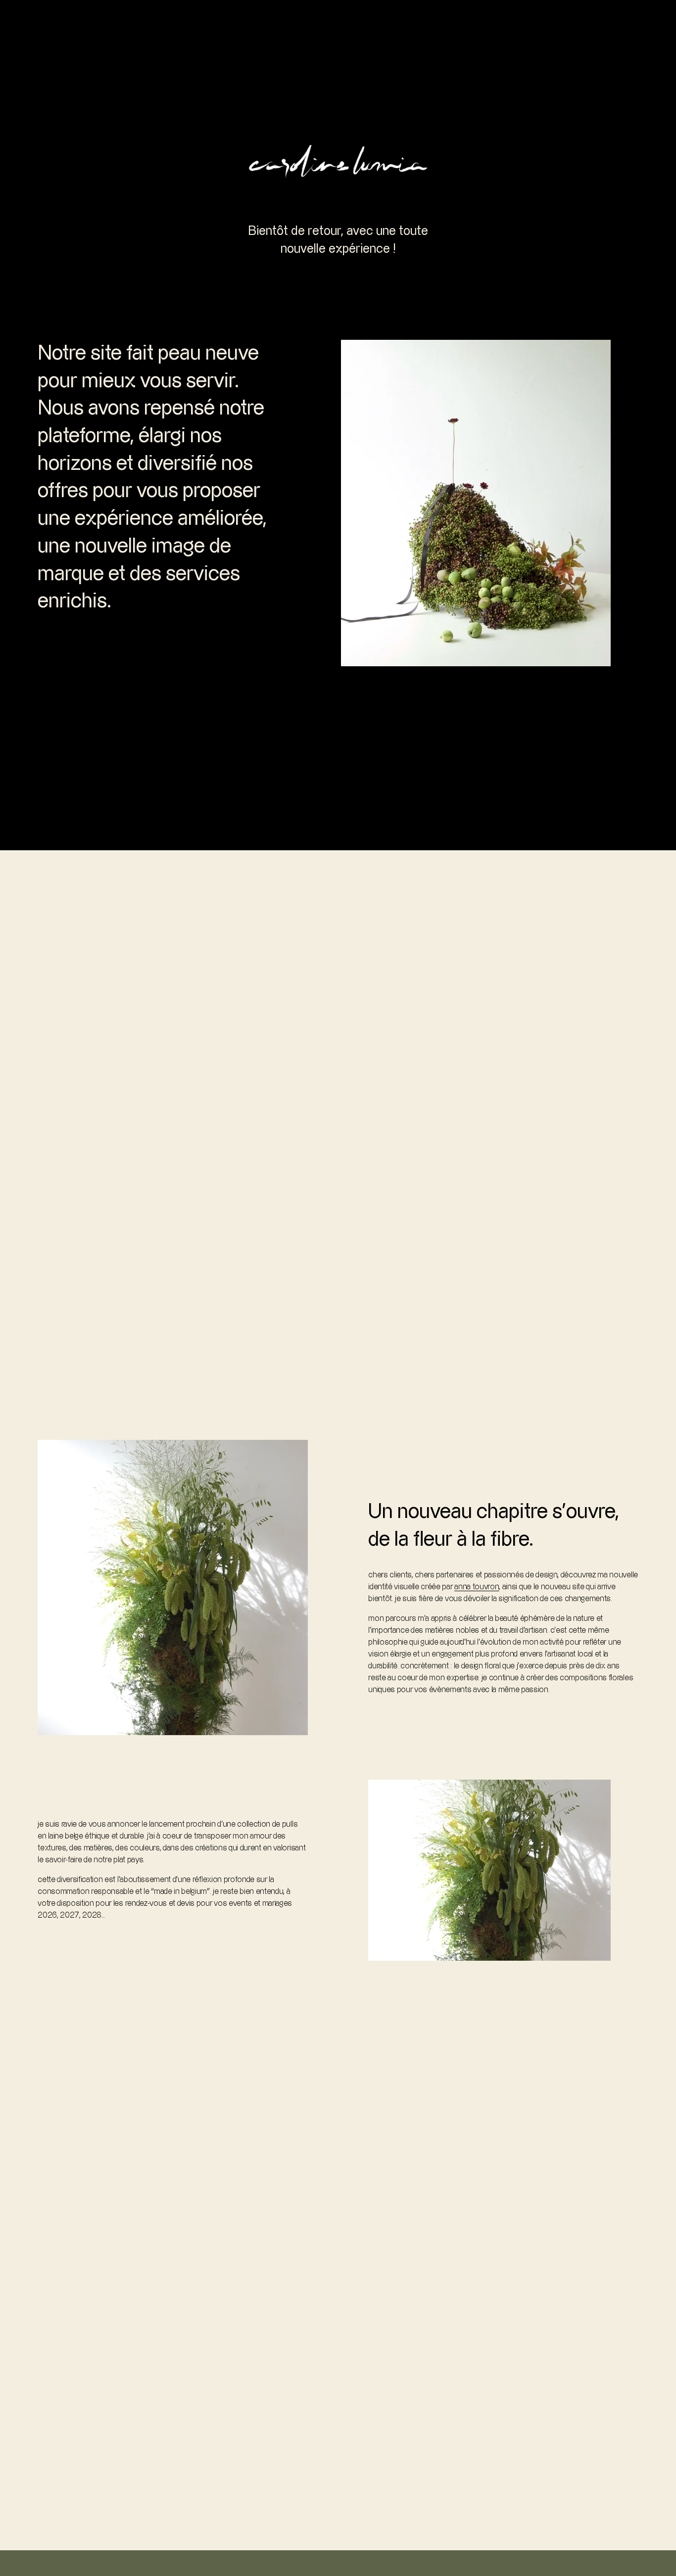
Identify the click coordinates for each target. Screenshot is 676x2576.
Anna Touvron (477, 1587)
